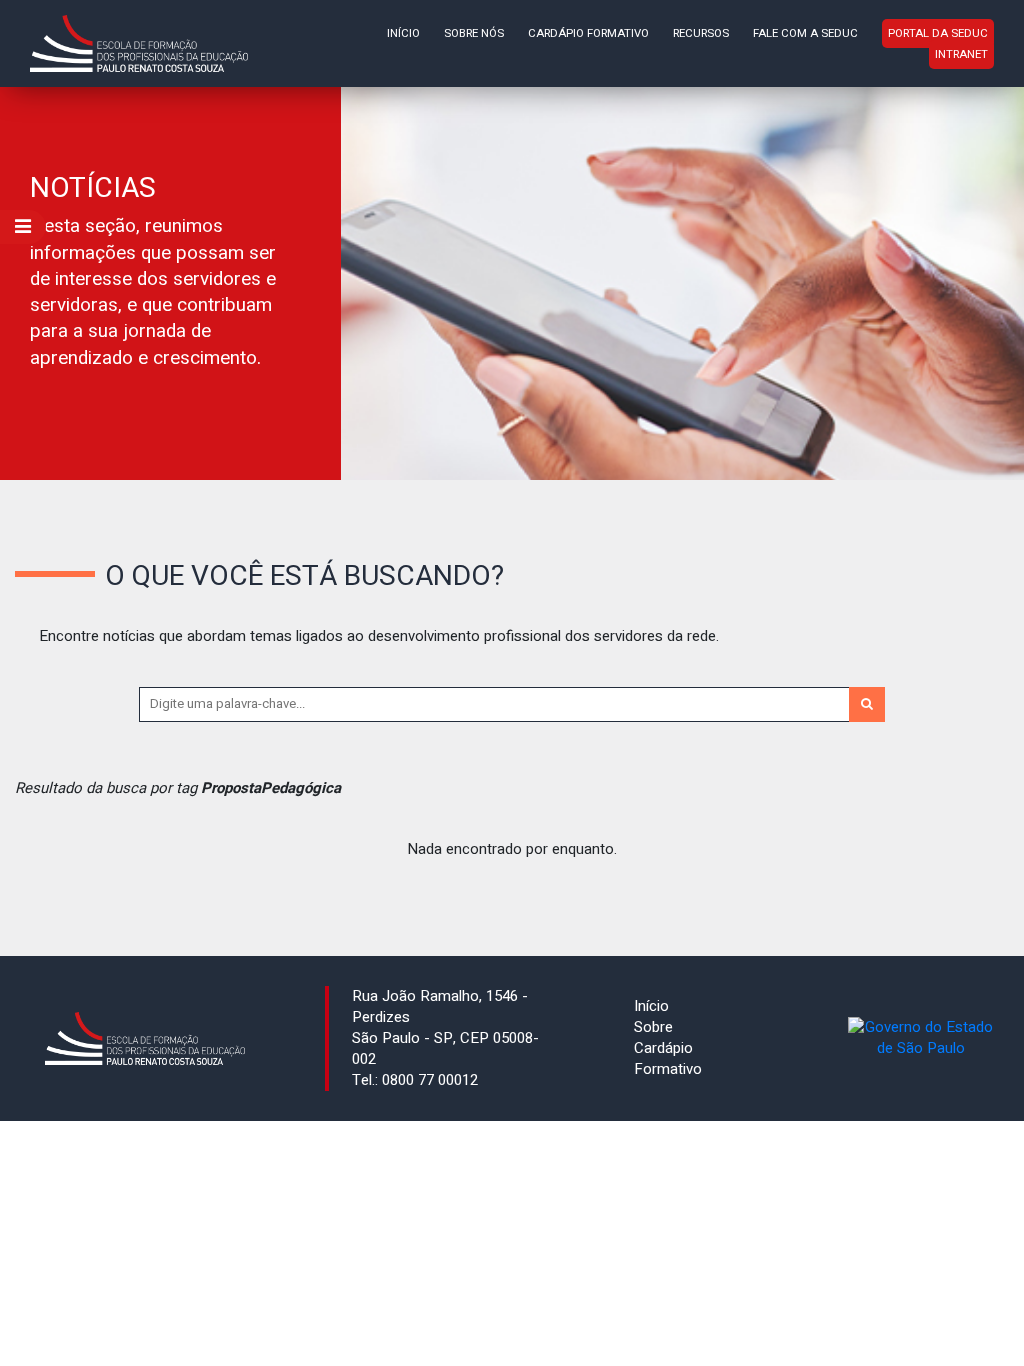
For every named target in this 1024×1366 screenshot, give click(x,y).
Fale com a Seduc (805, 33)
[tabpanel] (512, 283)
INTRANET (961, 54)
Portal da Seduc (938, 33)
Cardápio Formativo (588, 33)
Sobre (653, 1027)
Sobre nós (474, 33)
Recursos (701, 33)
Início (403, 33)
